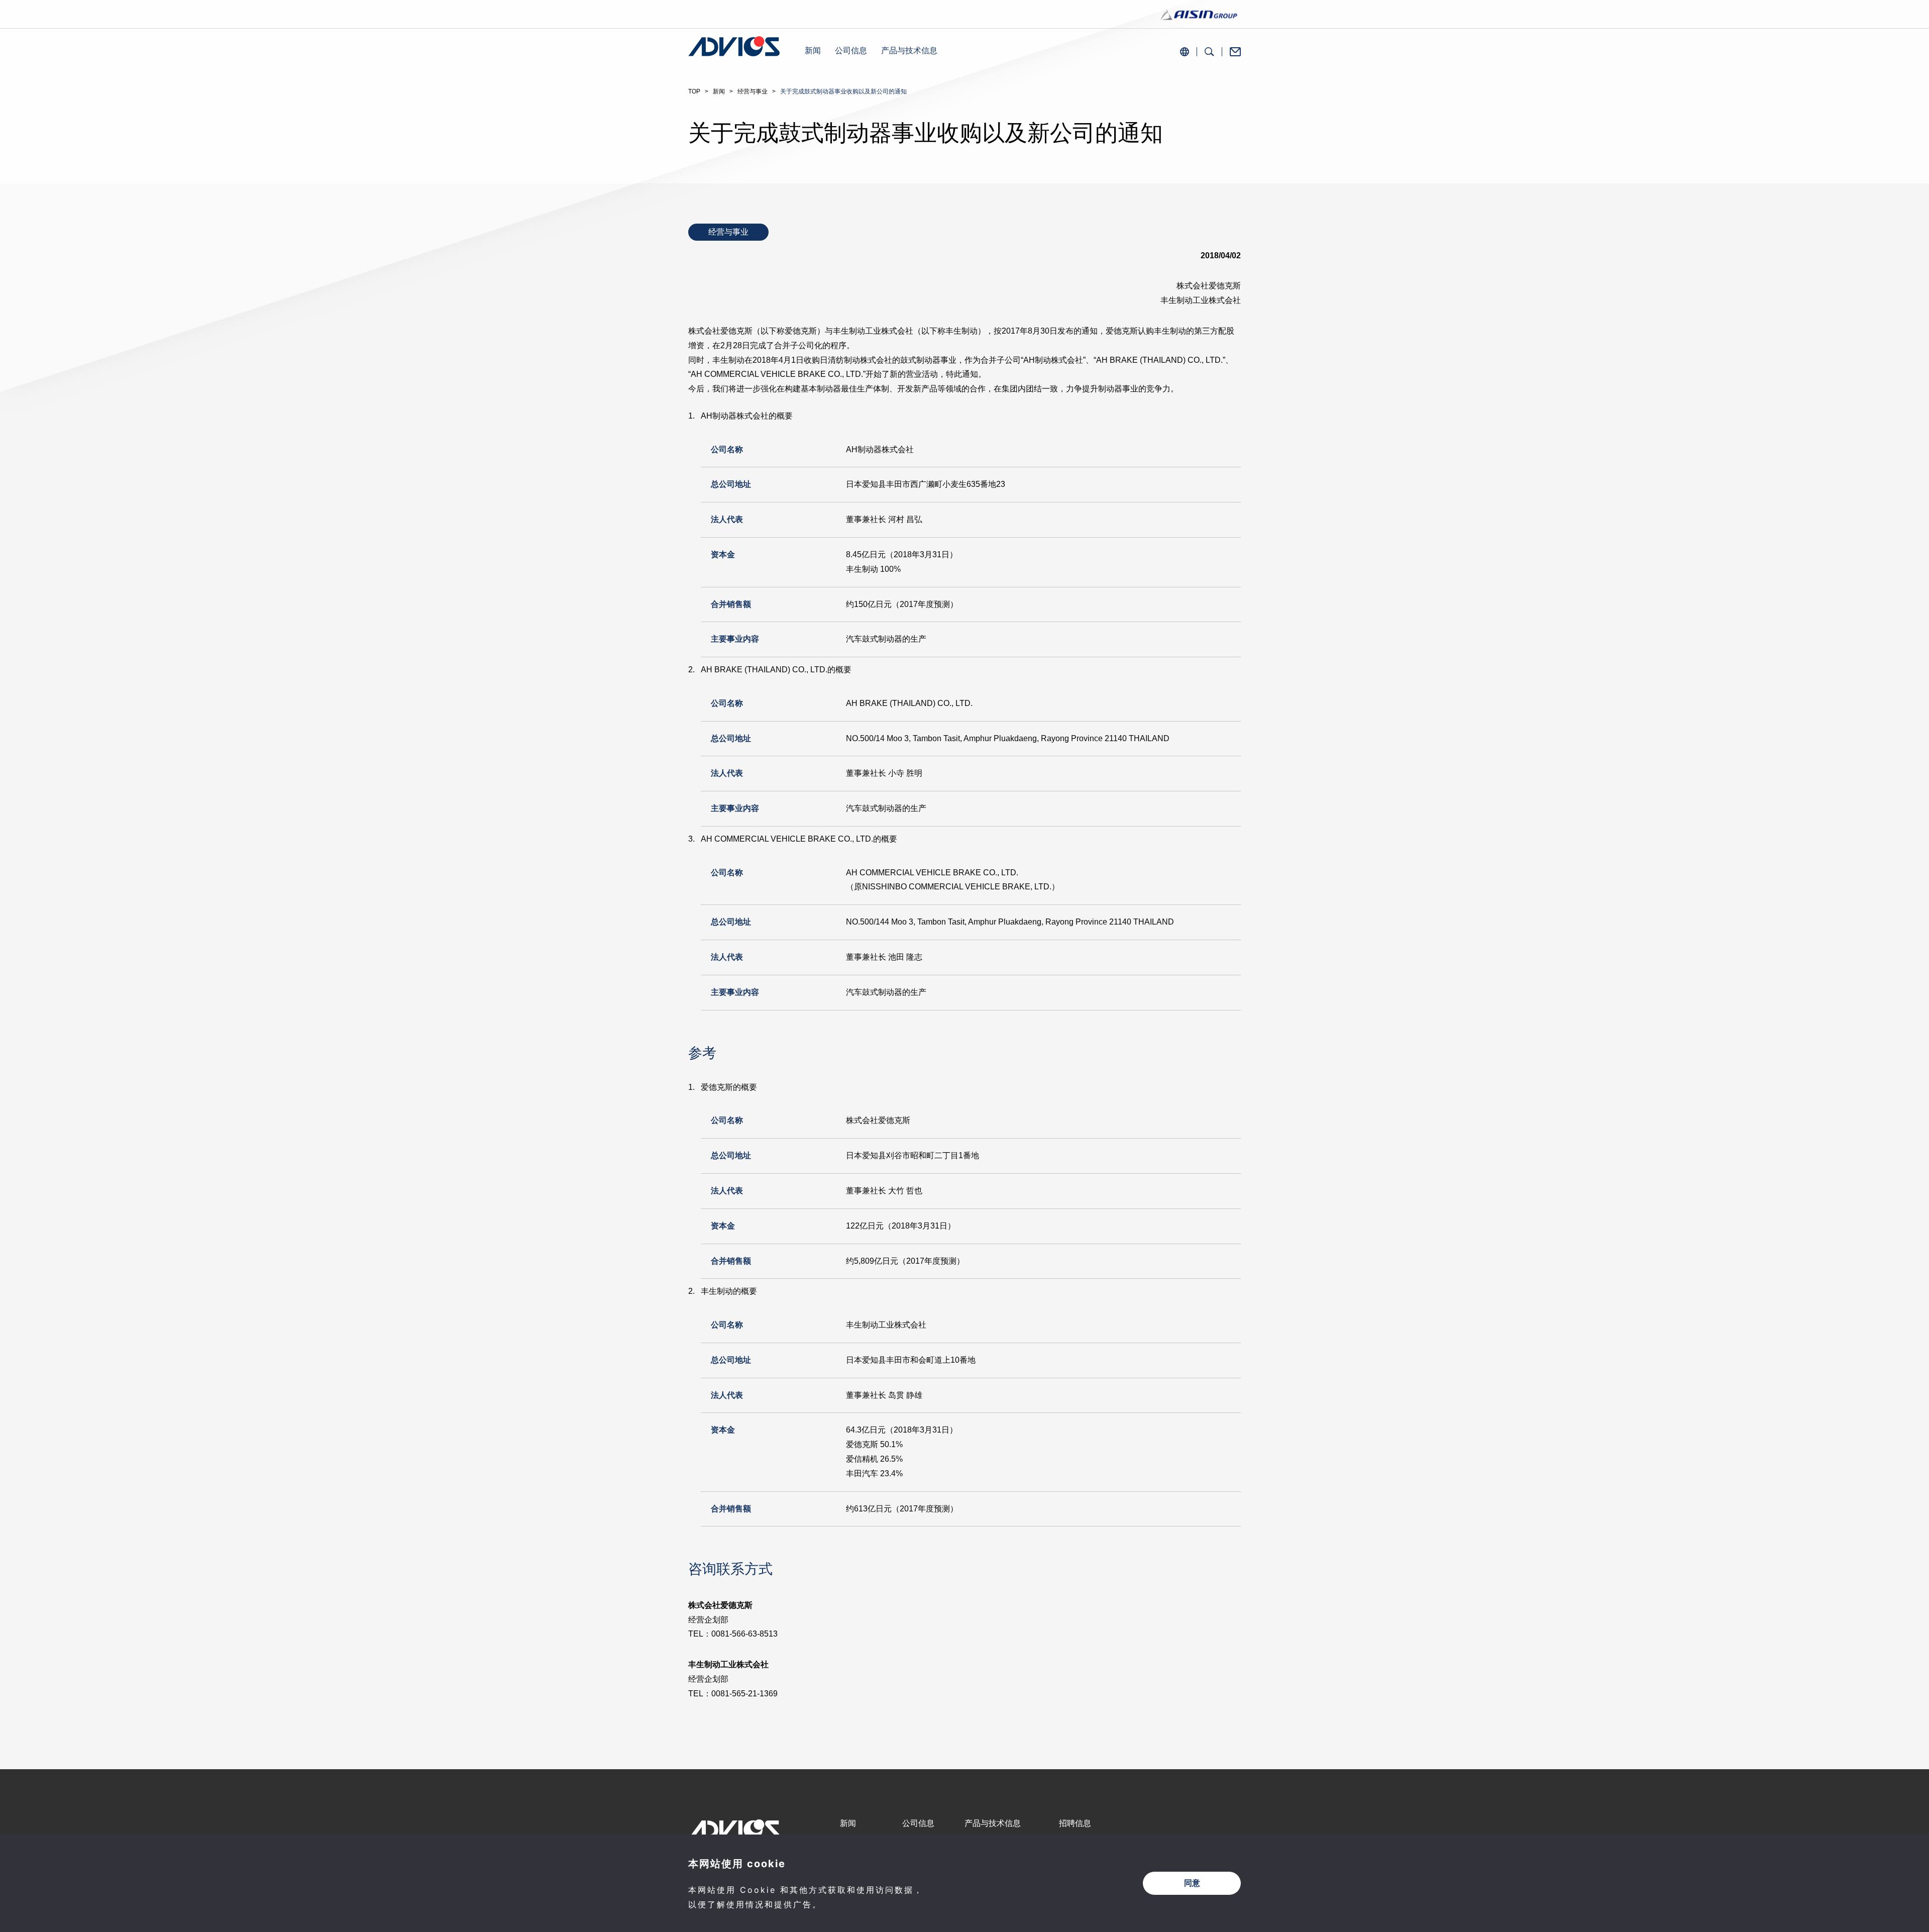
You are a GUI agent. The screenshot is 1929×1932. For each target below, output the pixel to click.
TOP (694, 91)
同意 (1192, 1883)
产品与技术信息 (909, 50)
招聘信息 (1075, 1823)
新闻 (813, 50)
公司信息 (851, 50)
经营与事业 (753, 91)
